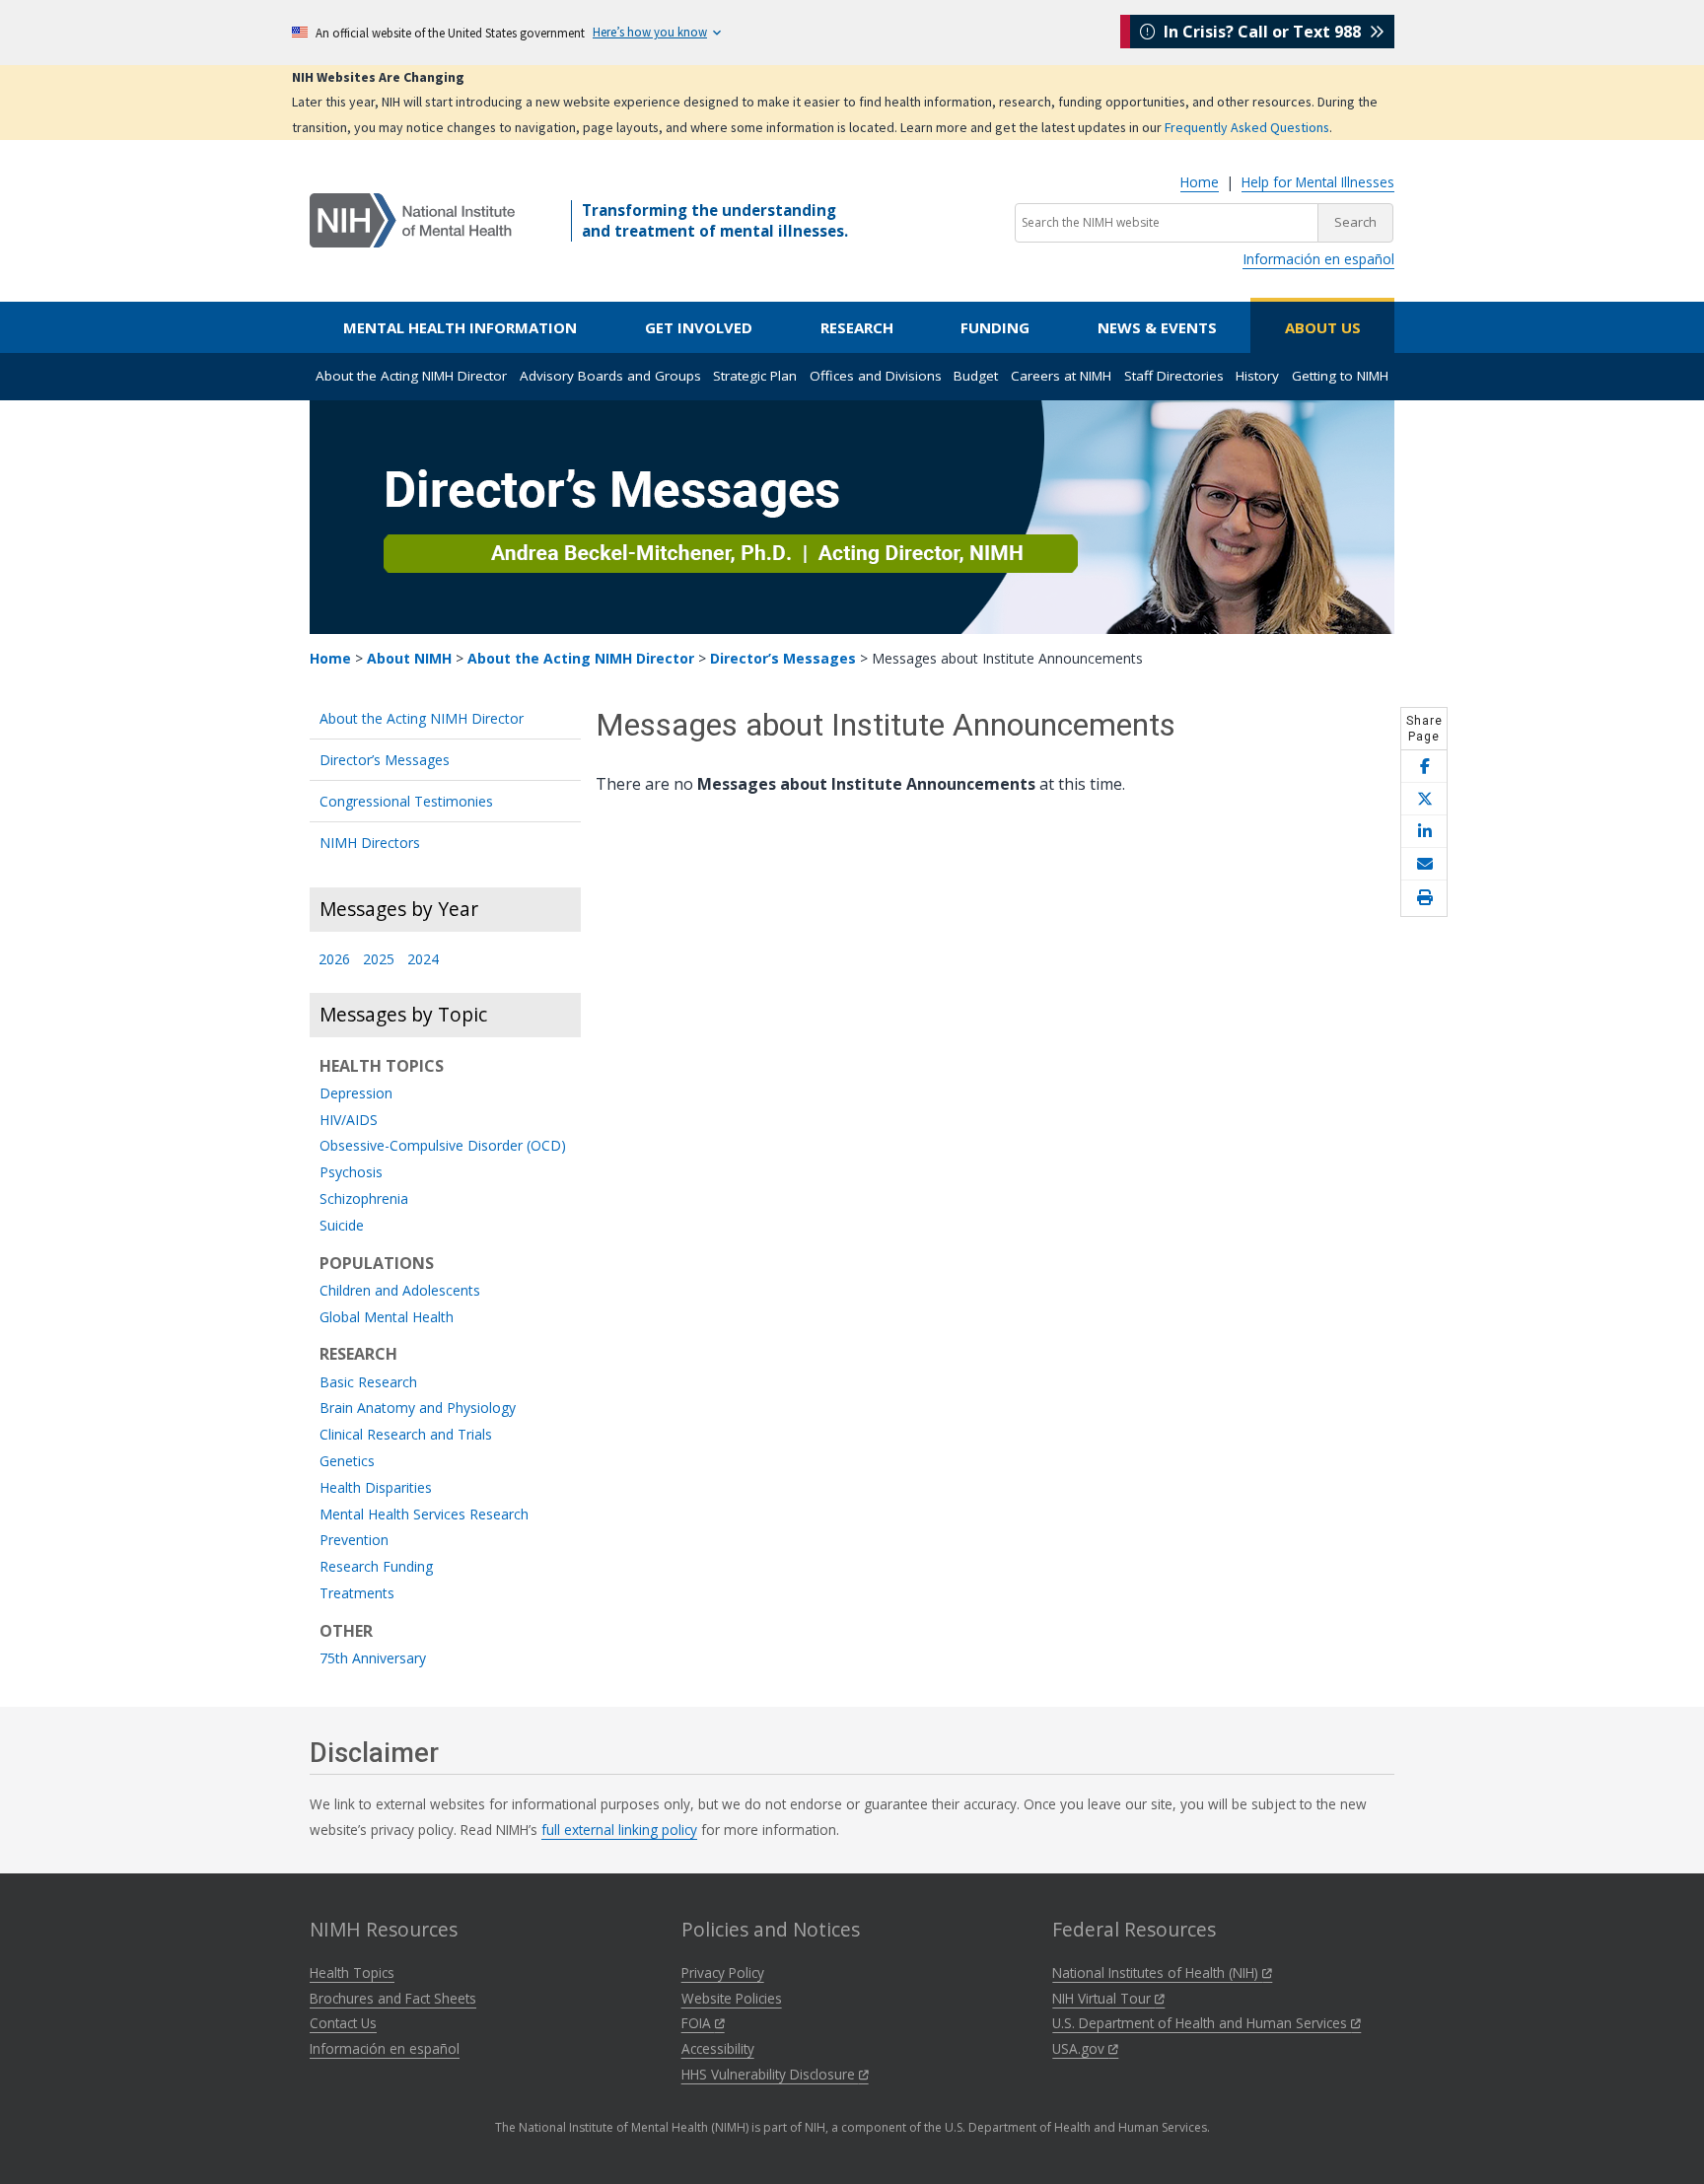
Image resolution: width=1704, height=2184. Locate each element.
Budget (976, 376)
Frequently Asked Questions (1247, 127)
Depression (356, 1094)
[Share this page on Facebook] (1424, 767)
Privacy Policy (723, 1973)
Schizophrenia (364, 1199)
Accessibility (718, 2048)
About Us (1323, 327)
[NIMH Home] (412, 219)
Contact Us (343, 2023)
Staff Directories (1174, 376)
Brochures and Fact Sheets (393, 1998)
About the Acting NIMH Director (411, 376)
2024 (423, 960)
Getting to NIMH (1340, 376)
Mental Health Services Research (424, 1515)
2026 (334, 960)
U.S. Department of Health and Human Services (1202, 2023)
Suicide (342, 1226)
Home (1200, 182)
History (1257, 376)
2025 (379, 960)
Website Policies (732, 1998)
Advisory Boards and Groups (610, 376)
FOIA (698, 2023)
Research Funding (376, 1567)
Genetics (347, 1462)
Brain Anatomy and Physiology (418, 1409)
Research (857, 327)
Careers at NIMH (1061, 376)
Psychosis (351, 1173)
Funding (995, 327)
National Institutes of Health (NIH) (1157, 1973)
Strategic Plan (755, 376)
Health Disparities (376, 1488)
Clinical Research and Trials (406, 1435)
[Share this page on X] (1424, 799)
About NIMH (409, 658)
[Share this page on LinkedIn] (1424, 832)
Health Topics (352, 1973)
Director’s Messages (783, 658)
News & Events (1157, 327)
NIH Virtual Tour (1103, 1998)
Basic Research (368, 1383)
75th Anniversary (373, 1659)
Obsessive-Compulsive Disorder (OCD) (443, 1146)
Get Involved (699, 327)
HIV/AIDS (349, 1121)
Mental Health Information (460, 327)
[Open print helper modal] (1424, 898)
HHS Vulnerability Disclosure (770, 2074)
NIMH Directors (370, 843)
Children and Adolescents (400, 1291)
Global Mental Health (387, 1318)
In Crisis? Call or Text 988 (1262, 32)
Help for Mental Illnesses (1318, 182)
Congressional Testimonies (406, 801)
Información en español (1318, 259)
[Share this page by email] (1424, 864)
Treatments (357, 1594)
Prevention (354, 1541)
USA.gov (1080, 2048)
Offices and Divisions (876, 376)
